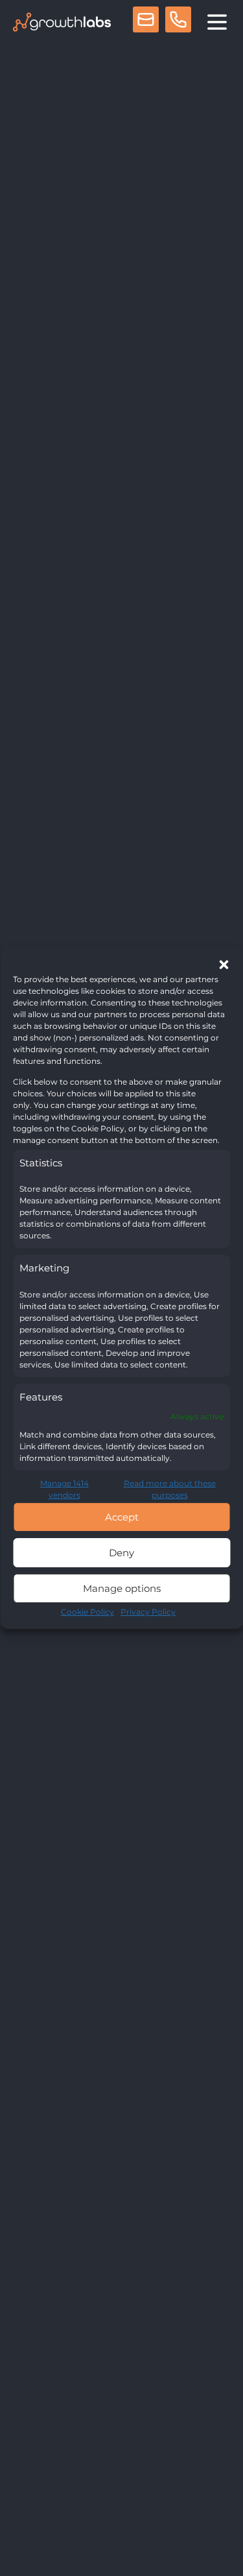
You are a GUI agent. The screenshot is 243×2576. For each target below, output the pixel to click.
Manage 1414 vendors (64, 1489)
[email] (146, 22)
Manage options (122, 1588)
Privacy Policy (148, 1612)
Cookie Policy (87, 1612)
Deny (121, 1553)
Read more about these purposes (170, 1489)
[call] (178, 22)
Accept (122, 1517)
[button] (224, 965)
